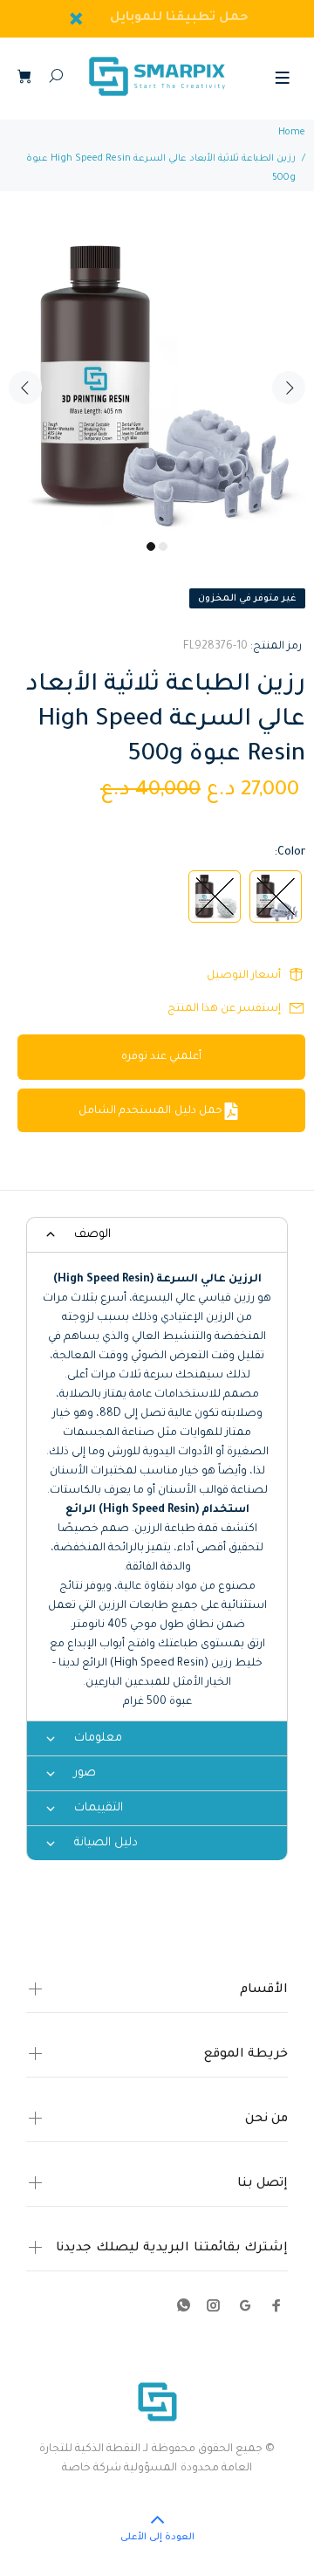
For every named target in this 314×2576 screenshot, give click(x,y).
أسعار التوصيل (244, 976)
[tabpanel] (157, 377)
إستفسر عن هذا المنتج (224, 1009)
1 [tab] (151, 546)
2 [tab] (163, 546)
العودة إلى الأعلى (157, 2538)
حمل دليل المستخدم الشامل (150, 1111)
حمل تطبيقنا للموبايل (180, 18)
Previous (25, 388)
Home (292, 133)
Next (289, 388)
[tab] (157, 1234)
